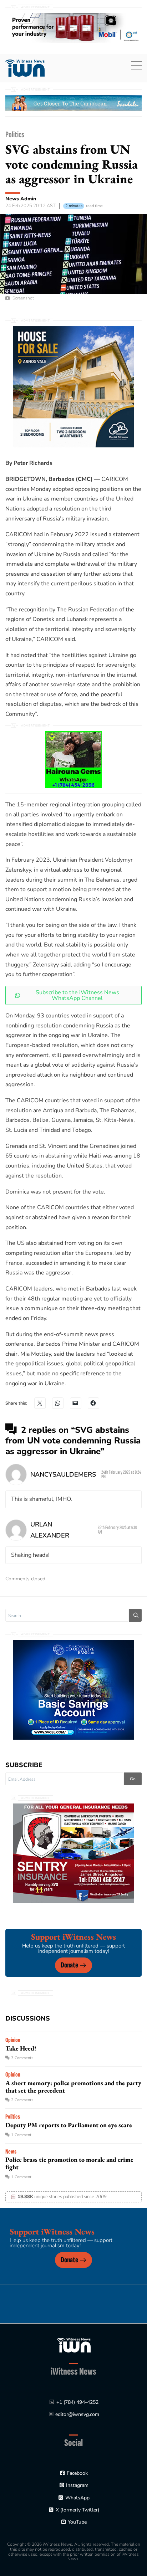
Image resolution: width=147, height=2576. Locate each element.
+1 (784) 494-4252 (77, 2402)
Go (133, 1779)
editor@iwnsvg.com (77, 2414)
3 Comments (22, 2058)
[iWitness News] (74, 2345)
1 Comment (21, 2135)
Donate (69, 1965)
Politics (15, 135)
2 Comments (22, 2100)
